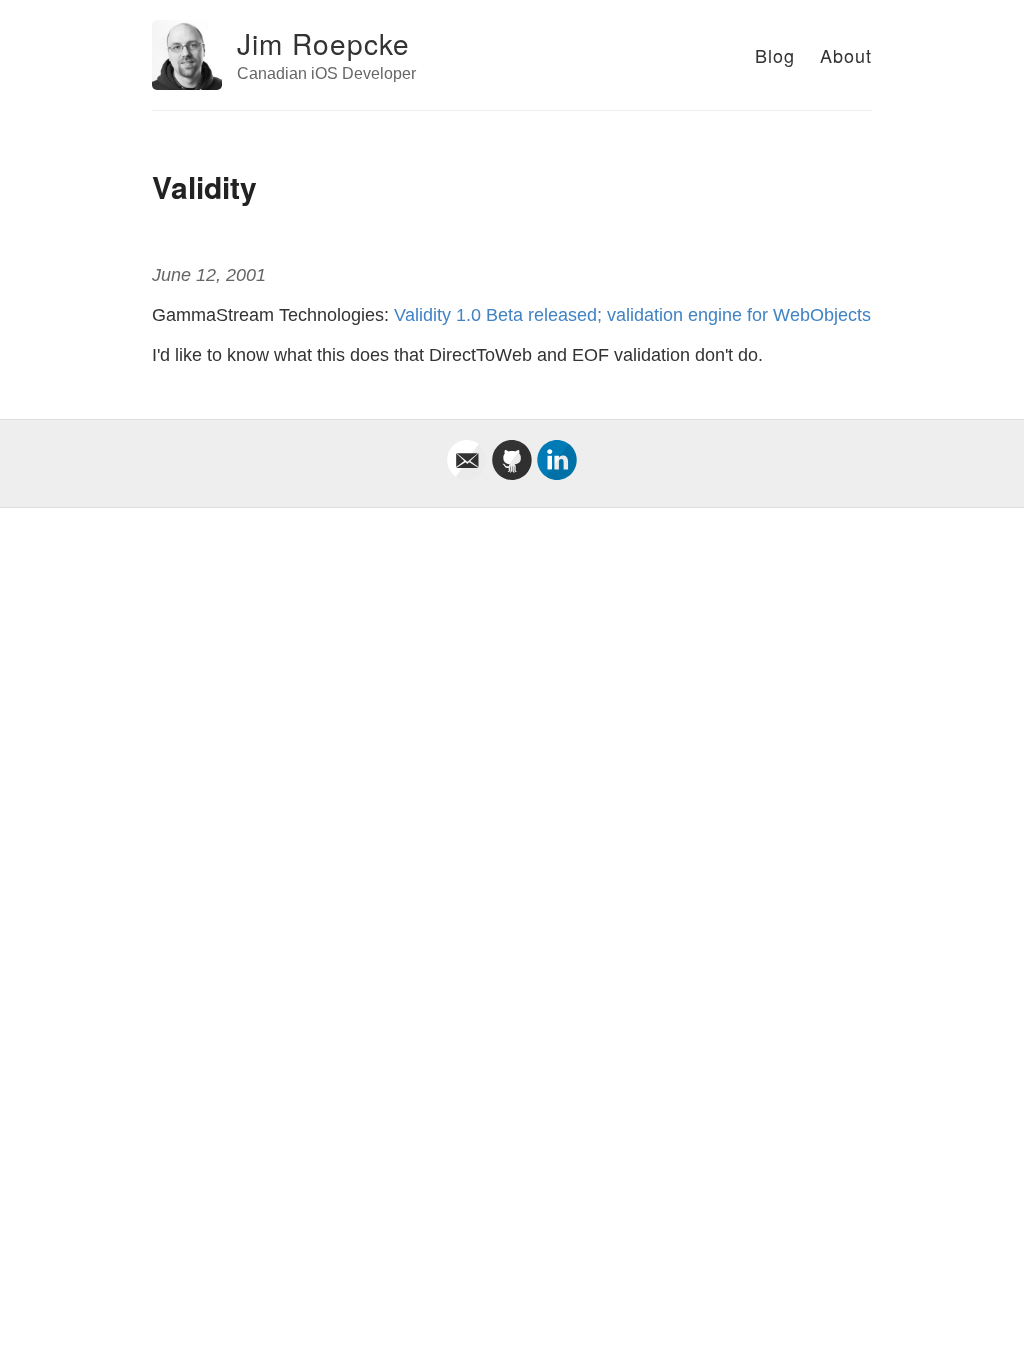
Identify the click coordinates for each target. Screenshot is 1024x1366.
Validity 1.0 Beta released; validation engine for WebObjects (632, 315)
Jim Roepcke (323, 43)
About (846, 55)
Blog (775, 55)
